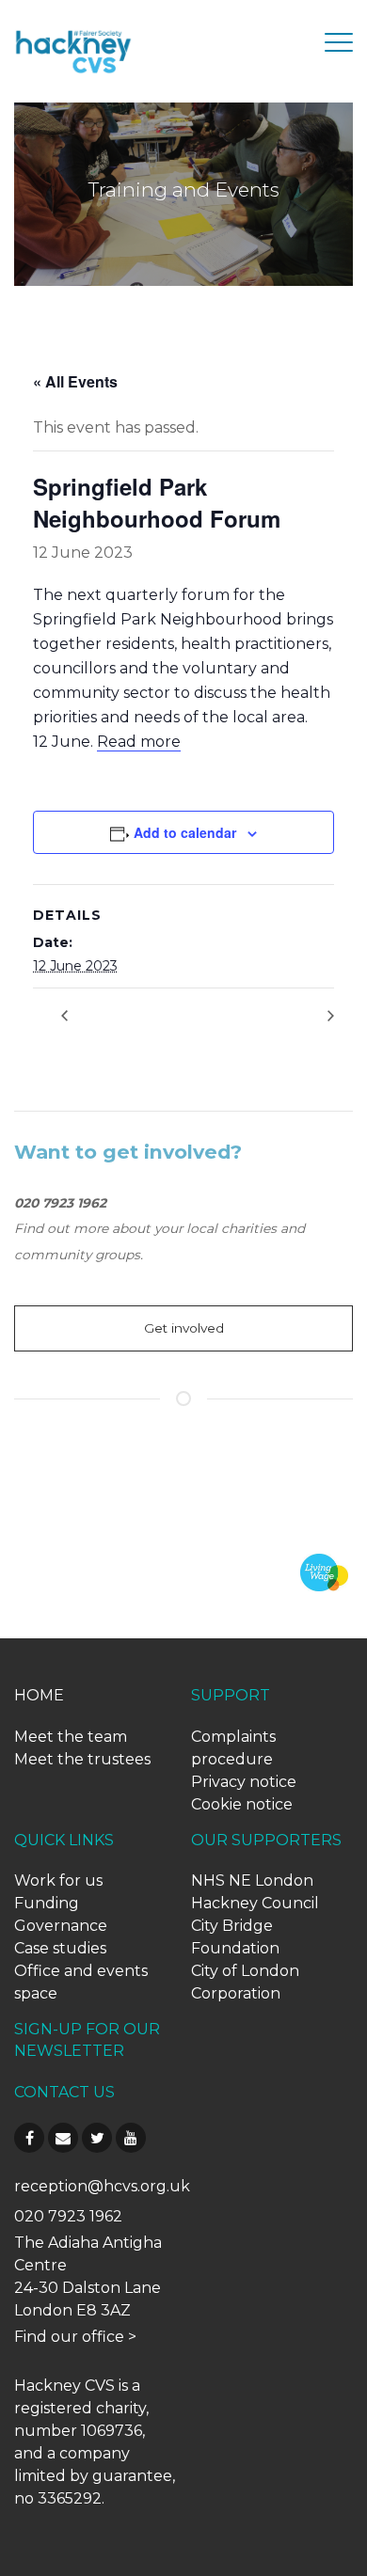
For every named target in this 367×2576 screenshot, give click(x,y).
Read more (139, 742)
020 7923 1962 (68, 2216)
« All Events (75, 381)
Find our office (69, 2337)
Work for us (58, 1881)
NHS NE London (252, 1881)
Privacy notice (244, 1782)
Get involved (184, 1328)
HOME (39, 1695)
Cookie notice (242, 1804)
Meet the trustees (82, 1759)
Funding (47, 1903)
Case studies (60, 1948)
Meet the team (71, 1737)
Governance (61, 1926)
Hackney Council (255, 1903)
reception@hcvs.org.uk (102, 2186)
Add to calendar (185, 832)
